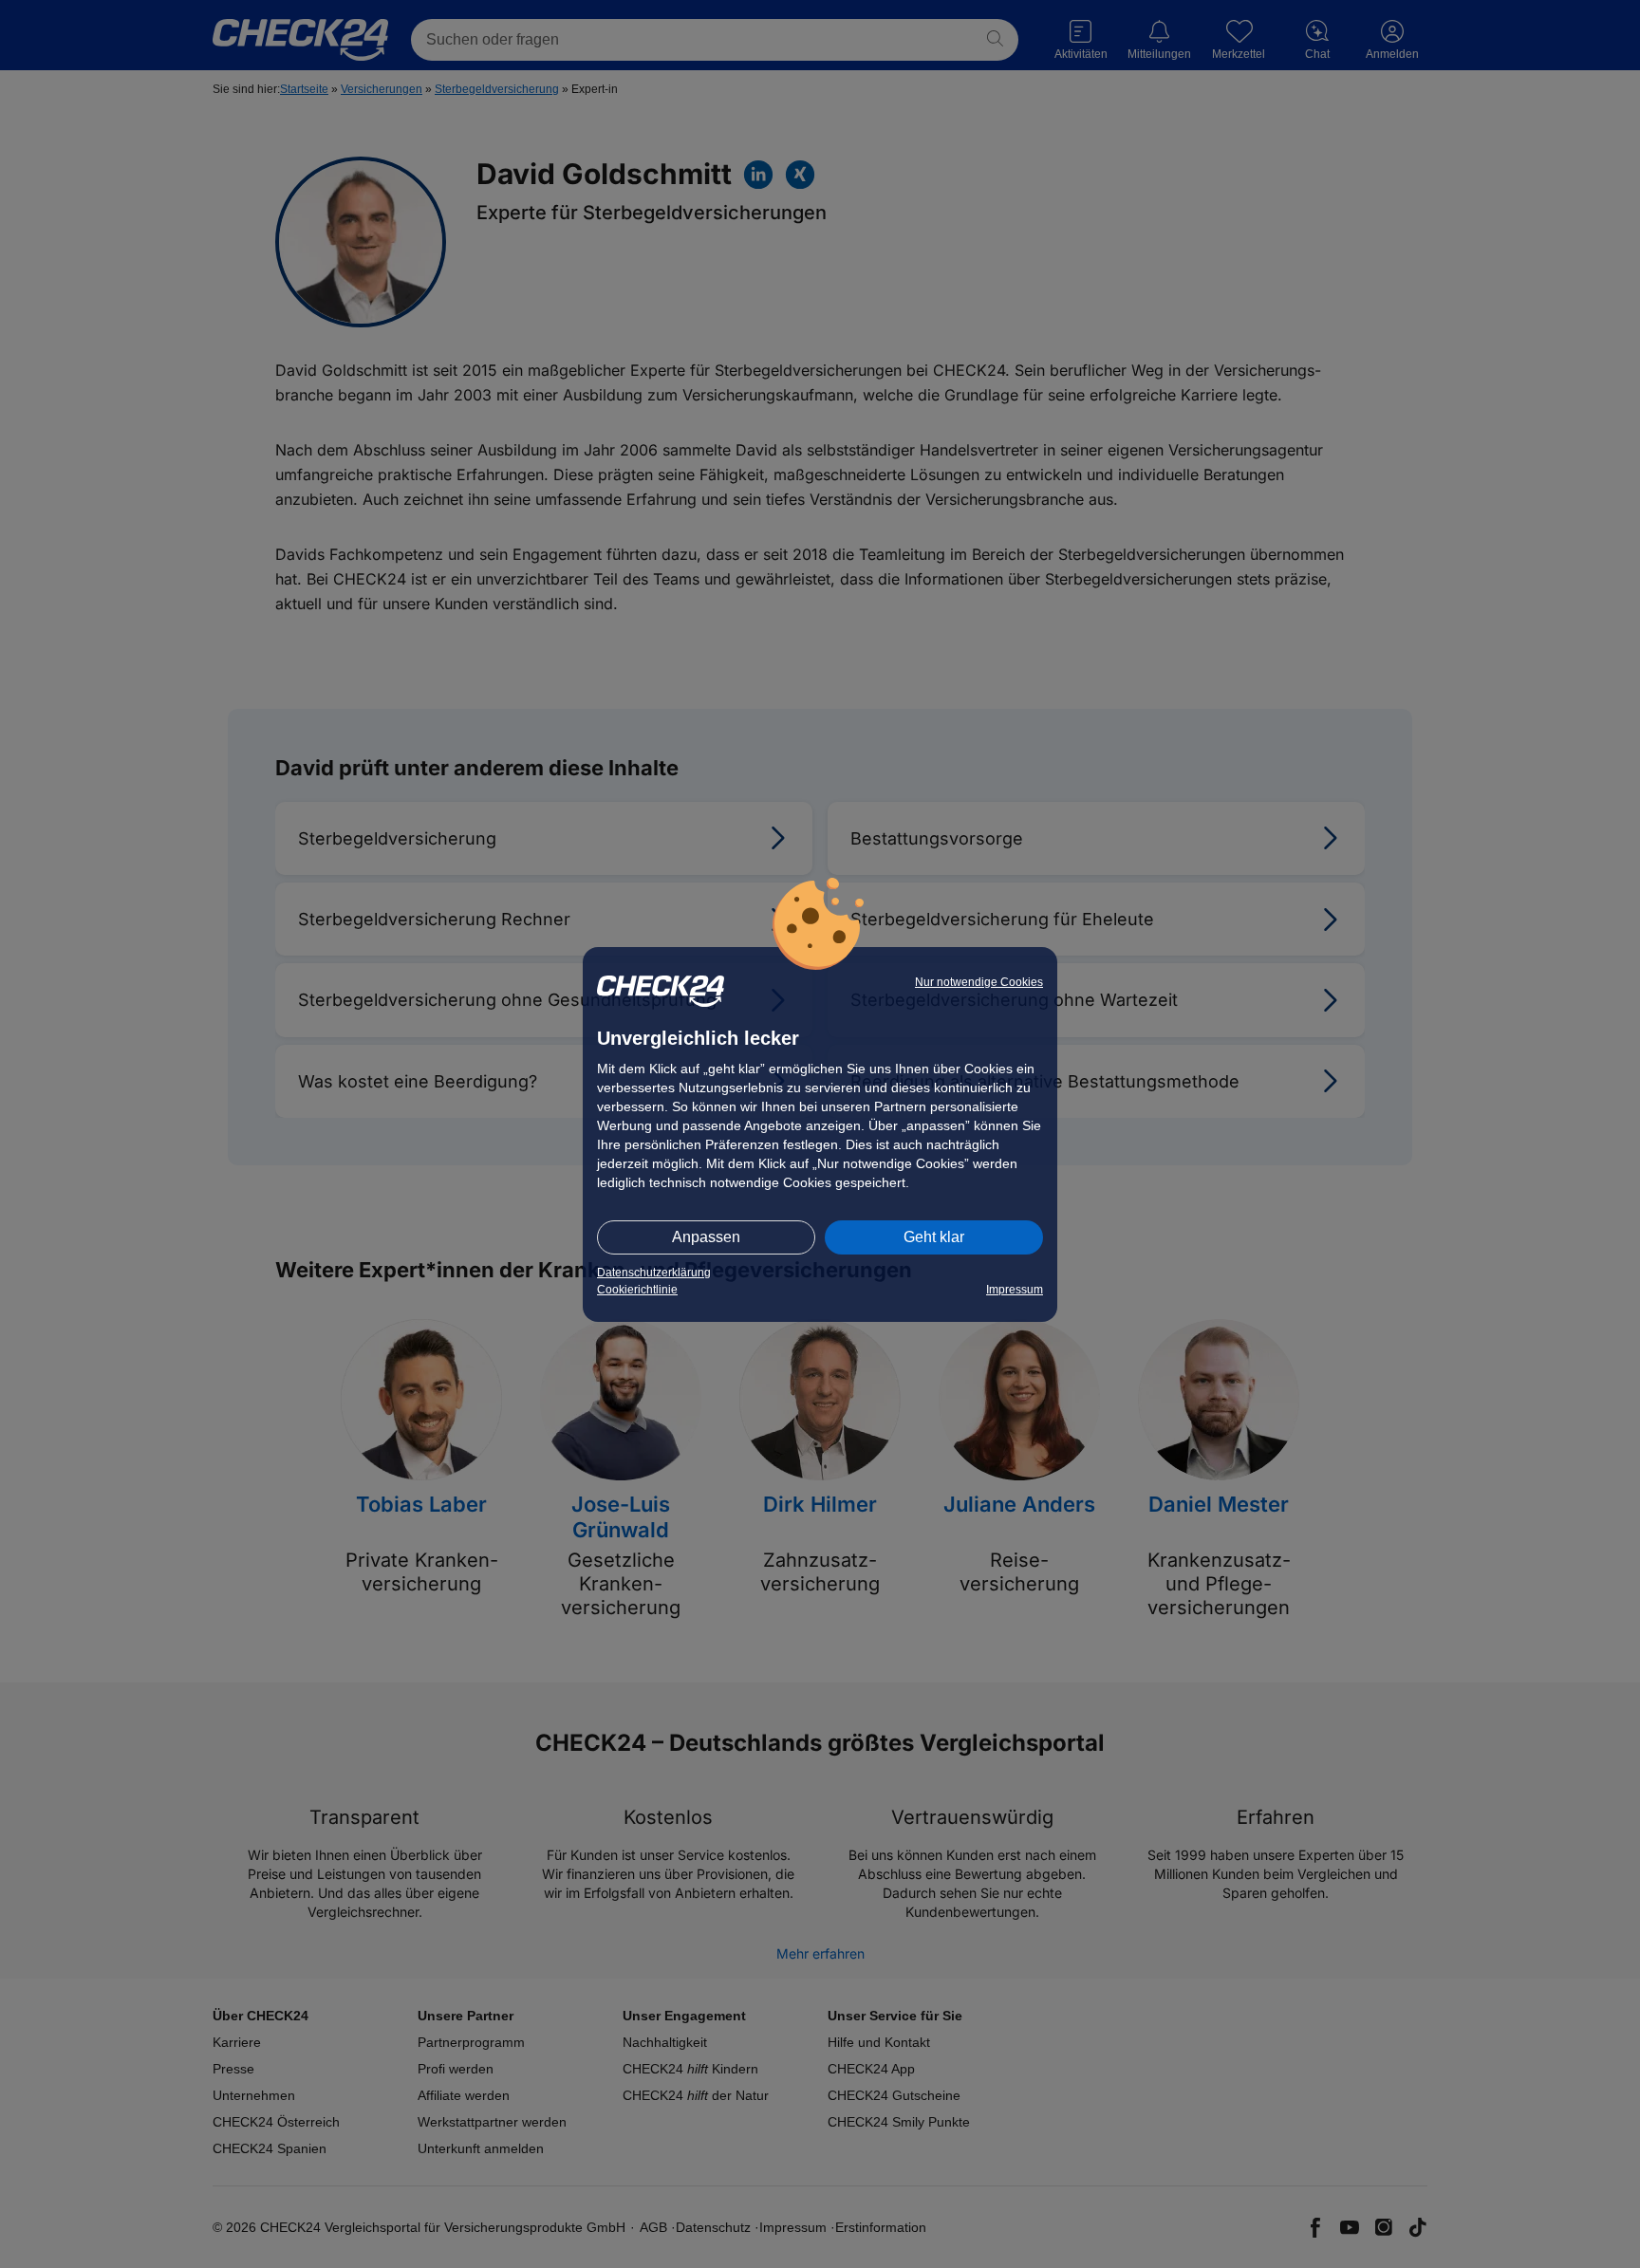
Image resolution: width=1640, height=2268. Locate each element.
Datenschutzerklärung (654, 1273)
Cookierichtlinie (637, 1290)
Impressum (1015, 1290)
